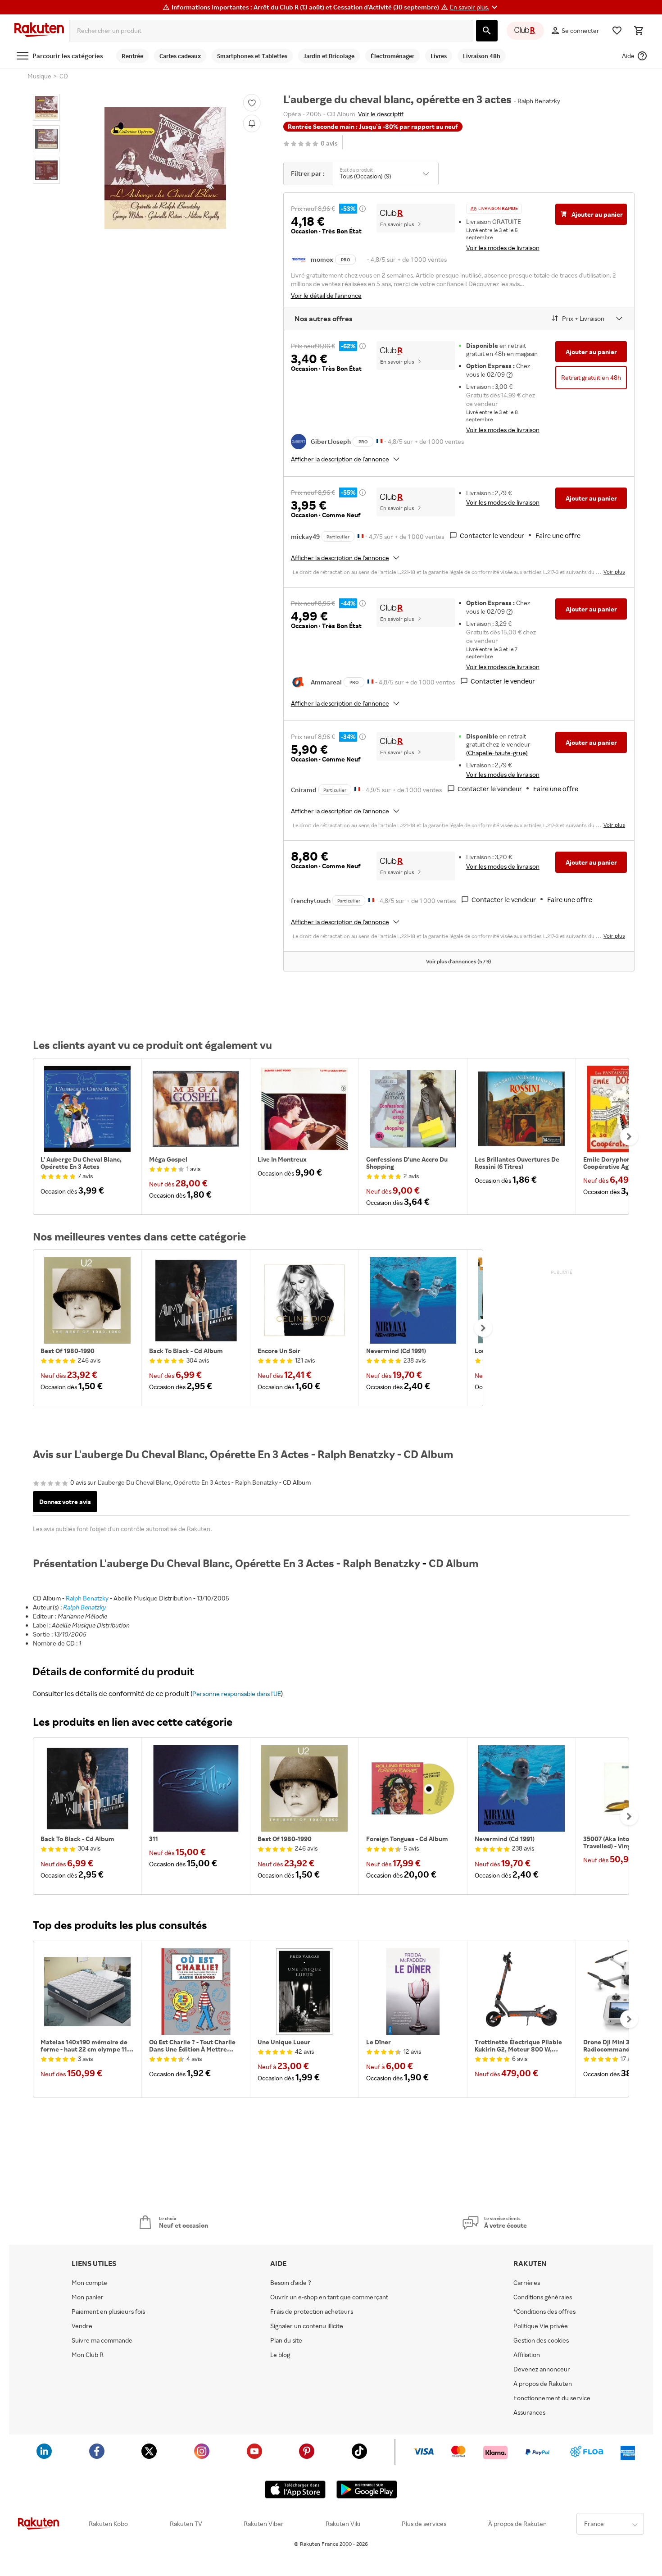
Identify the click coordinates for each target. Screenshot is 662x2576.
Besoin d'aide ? (291, 2283)
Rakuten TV (186, 2524)
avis (329, 144)
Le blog (280, 2355)
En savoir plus (397, 224)
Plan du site (286, 2340)
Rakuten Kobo (108, 2524)
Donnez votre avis (65, 1502)
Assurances (529, 2412)
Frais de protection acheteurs (312, 2312)
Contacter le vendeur (492, 536)
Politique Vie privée (541, 2326)
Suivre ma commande (102, 2340)
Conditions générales (543, 2297)
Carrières (527, 2283)
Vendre (82, 2326)
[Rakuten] (39, 31)
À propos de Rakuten (517, 2524)
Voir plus (614, 572)
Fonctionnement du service (552, 2398)
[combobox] (271, 31)
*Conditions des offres (544, 2312)
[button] (475, 7)
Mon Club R (88, 2355)
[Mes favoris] (617, 31)
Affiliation (527, 2355)
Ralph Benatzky (87, 1598)
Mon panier (88, 2297)
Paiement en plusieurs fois (108, 2312)
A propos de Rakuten (543, 2384)
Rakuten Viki (343, 2524)
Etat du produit (356, 170)
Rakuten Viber (264, 2524)
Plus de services (424, 2524)
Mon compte (89, 2283)
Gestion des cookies (541, 2340)
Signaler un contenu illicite (307, 2326)
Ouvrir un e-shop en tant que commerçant (329, 2297)
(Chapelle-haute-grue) (497, 753)
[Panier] (639, 31)
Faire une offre (558, 536)
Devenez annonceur (542, 2369)
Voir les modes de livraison (503, 248)
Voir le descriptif (381, 114)
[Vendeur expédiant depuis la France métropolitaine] (379, 440)
